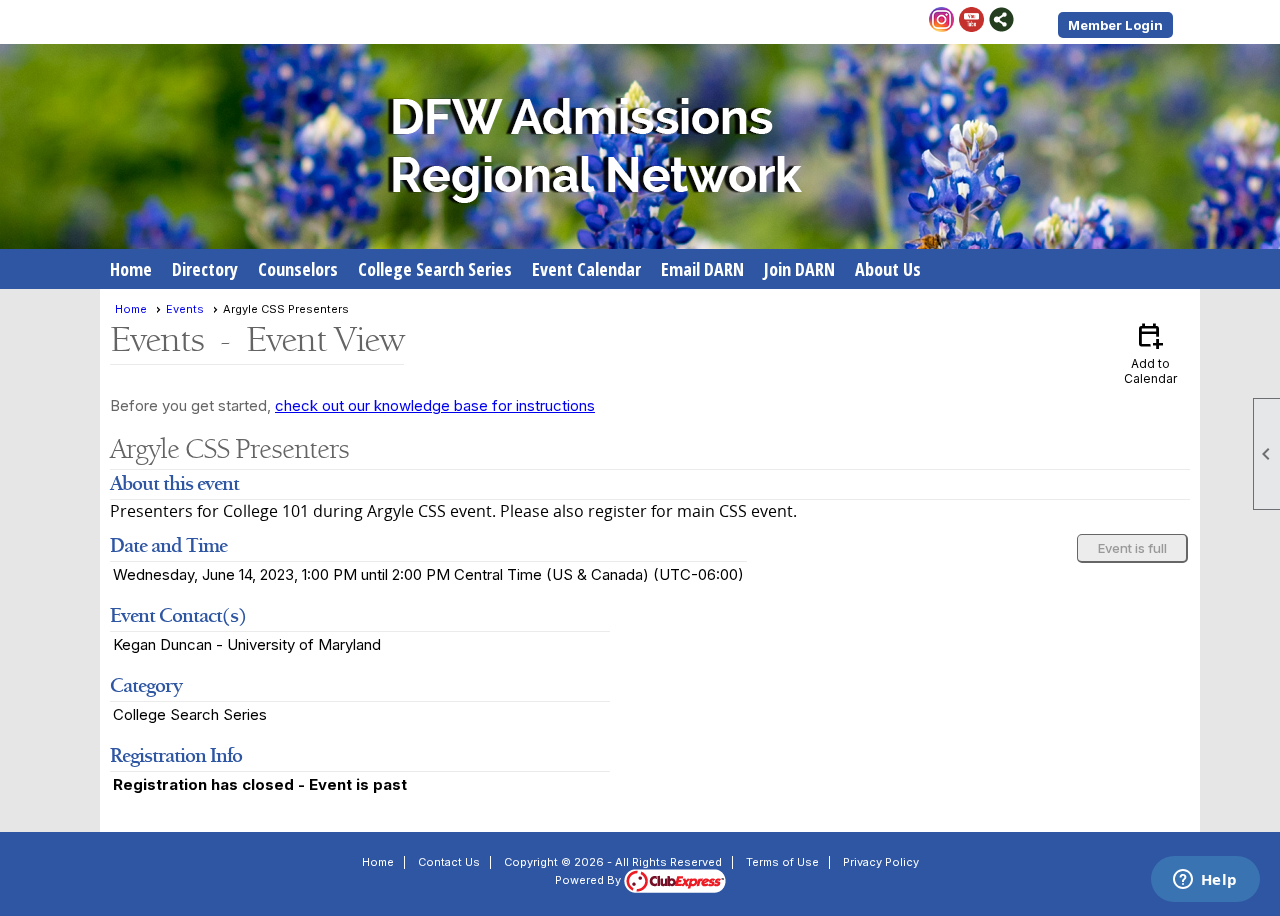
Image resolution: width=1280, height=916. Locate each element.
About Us (888, 269)
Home (131, 269)
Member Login (1115, 25)
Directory (205, 269)
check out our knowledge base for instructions (435, 405)
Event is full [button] (1132, 548)
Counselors (298, 269)
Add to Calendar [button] (1150, 352)
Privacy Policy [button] (881, 862)
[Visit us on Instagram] (941, 21)
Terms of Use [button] (782, 862)
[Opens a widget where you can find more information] (1205, 881)
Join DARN (799, 269)
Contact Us (449, 862)
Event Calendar (586, 269)
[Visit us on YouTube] (971, 21)
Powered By (589, 880)
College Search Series (435, 269)
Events (185, 309)
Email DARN (702, 269)
